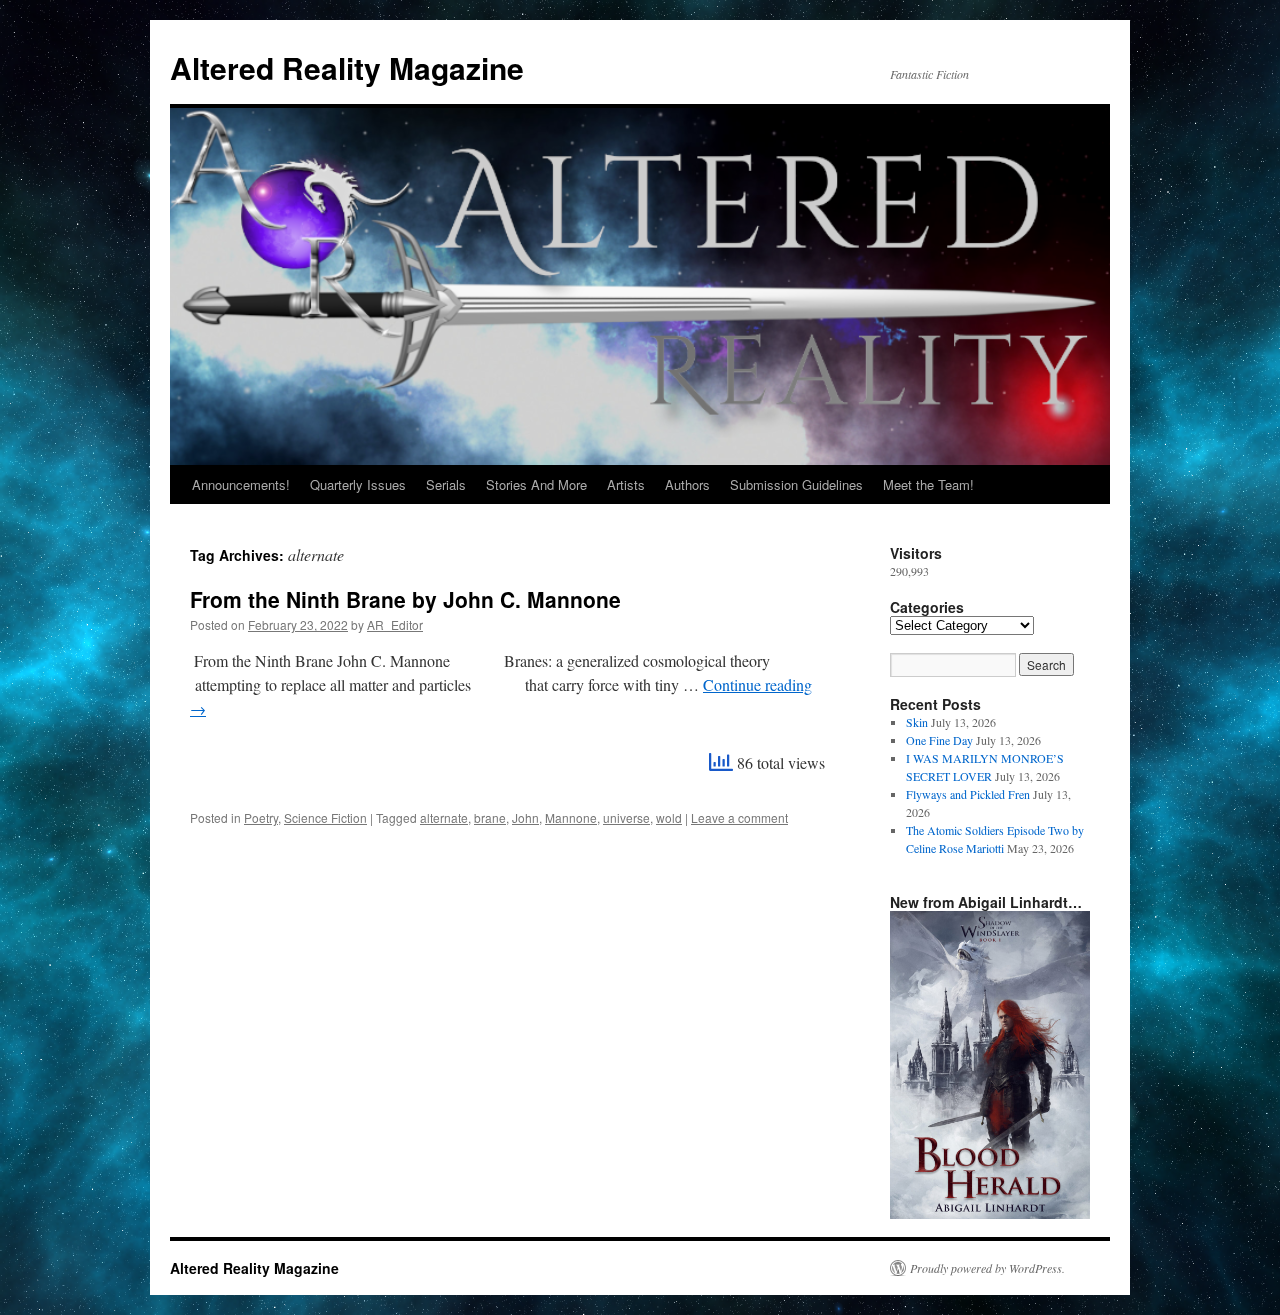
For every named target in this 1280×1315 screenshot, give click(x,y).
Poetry (261, 817)
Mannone (571, 817)
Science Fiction (325, 817)
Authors (687, 484)
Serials (446, 484)
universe (626, 817)
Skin (917, 722)
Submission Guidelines (796, 484)
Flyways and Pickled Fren (968, 794)
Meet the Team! (928, 484)
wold (669, 817)
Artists (626, 484)
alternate (444, 817)
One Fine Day (939, 740)
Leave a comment (739, 817)
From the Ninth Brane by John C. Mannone (405, 599)
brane (490, 817)
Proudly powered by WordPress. (987, 1268)
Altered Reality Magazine (347, 67)
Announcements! (241, 484)
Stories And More (536, 484)
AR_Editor (395, 624)
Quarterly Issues (358, 484)
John (525, 817)
